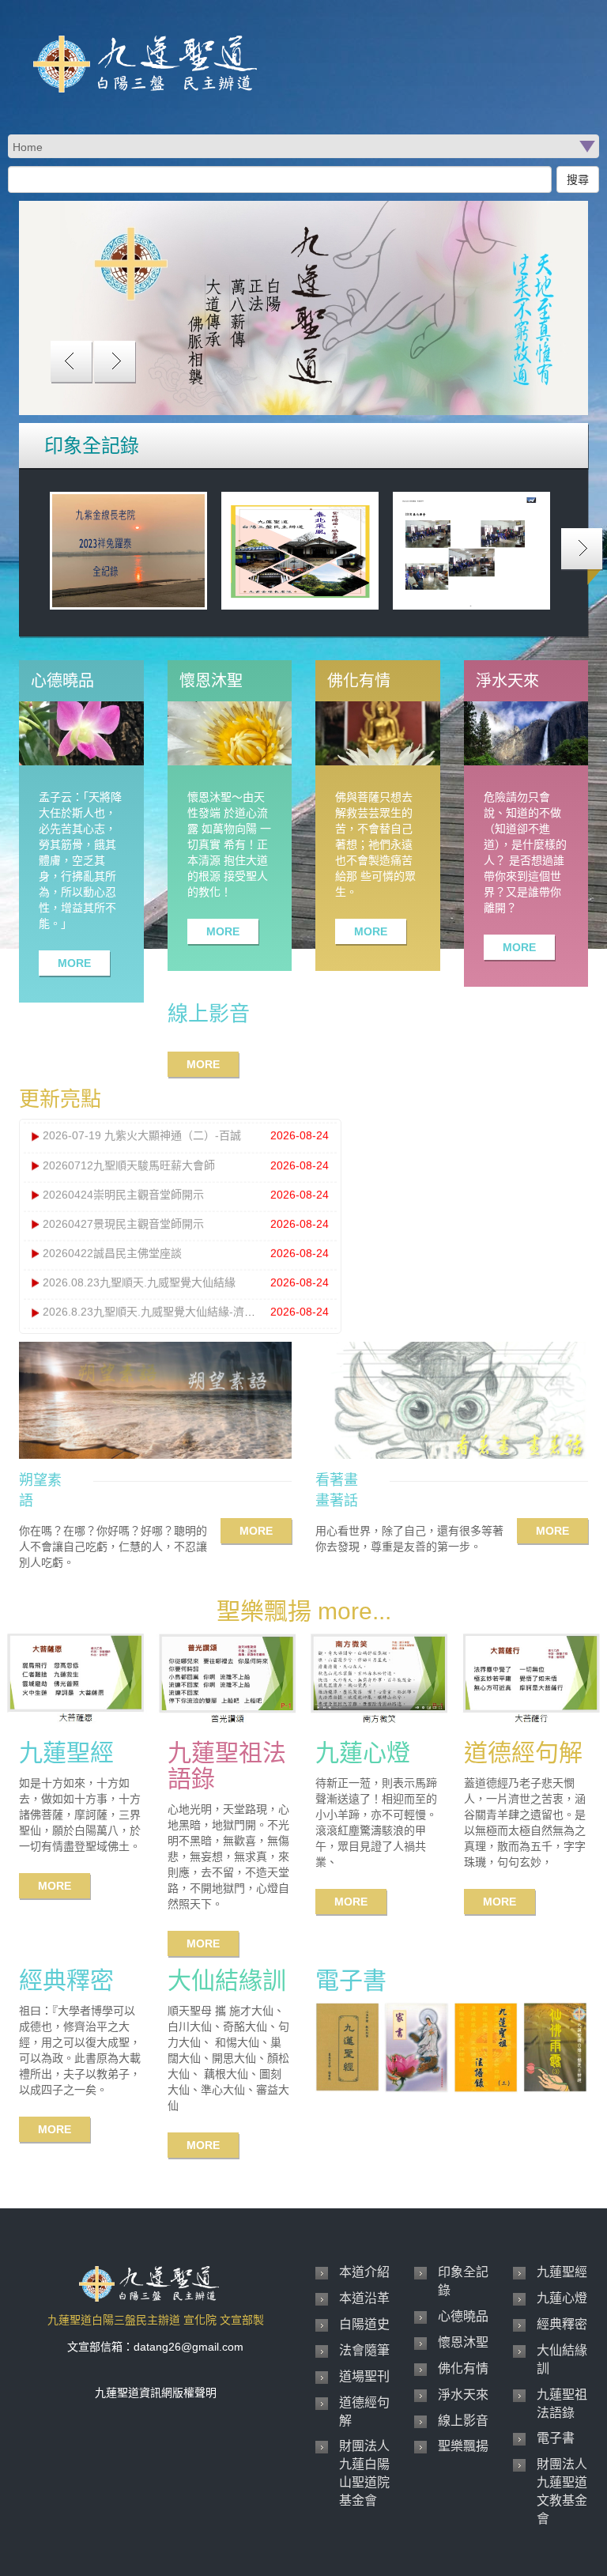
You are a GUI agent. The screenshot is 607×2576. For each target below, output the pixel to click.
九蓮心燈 (562, 2298)
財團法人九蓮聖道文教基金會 (562, 2491)
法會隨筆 (364, 2350)
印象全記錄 (463, 2281)
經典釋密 (562, 2324)
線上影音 (463, 2421)
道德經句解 (364, 2412)
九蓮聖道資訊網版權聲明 (156, 2393)
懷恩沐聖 (463, 2342)
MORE (74, 963)
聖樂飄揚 (463, 2446)
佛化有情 (463, 2368)
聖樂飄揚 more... (304, 1611)
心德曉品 (463, 2316)
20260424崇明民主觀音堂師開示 (123, 1194)
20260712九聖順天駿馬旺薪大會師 (129, 1165)
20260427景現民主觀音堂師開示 (123, 1223)
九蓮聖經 (562, 2272)
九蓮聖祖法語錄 (562, 2404)
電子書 (556, 2438)
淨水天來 (463, 2395)
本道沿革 (364, 2298)
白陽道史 (364, 2324)
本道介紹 (364, 2272)
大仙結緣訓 (562, 2359)
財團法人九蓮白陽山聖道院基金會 (364, 2473)
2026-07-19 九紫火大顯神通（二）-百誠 (142, 1135)
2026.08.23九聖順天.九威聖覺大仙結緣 (139, 1282)
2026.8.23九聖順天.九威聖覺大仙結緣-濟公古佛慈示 (171, 1312)
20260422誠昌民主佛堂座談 (112, 1253)
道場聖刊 (364, 2376)
